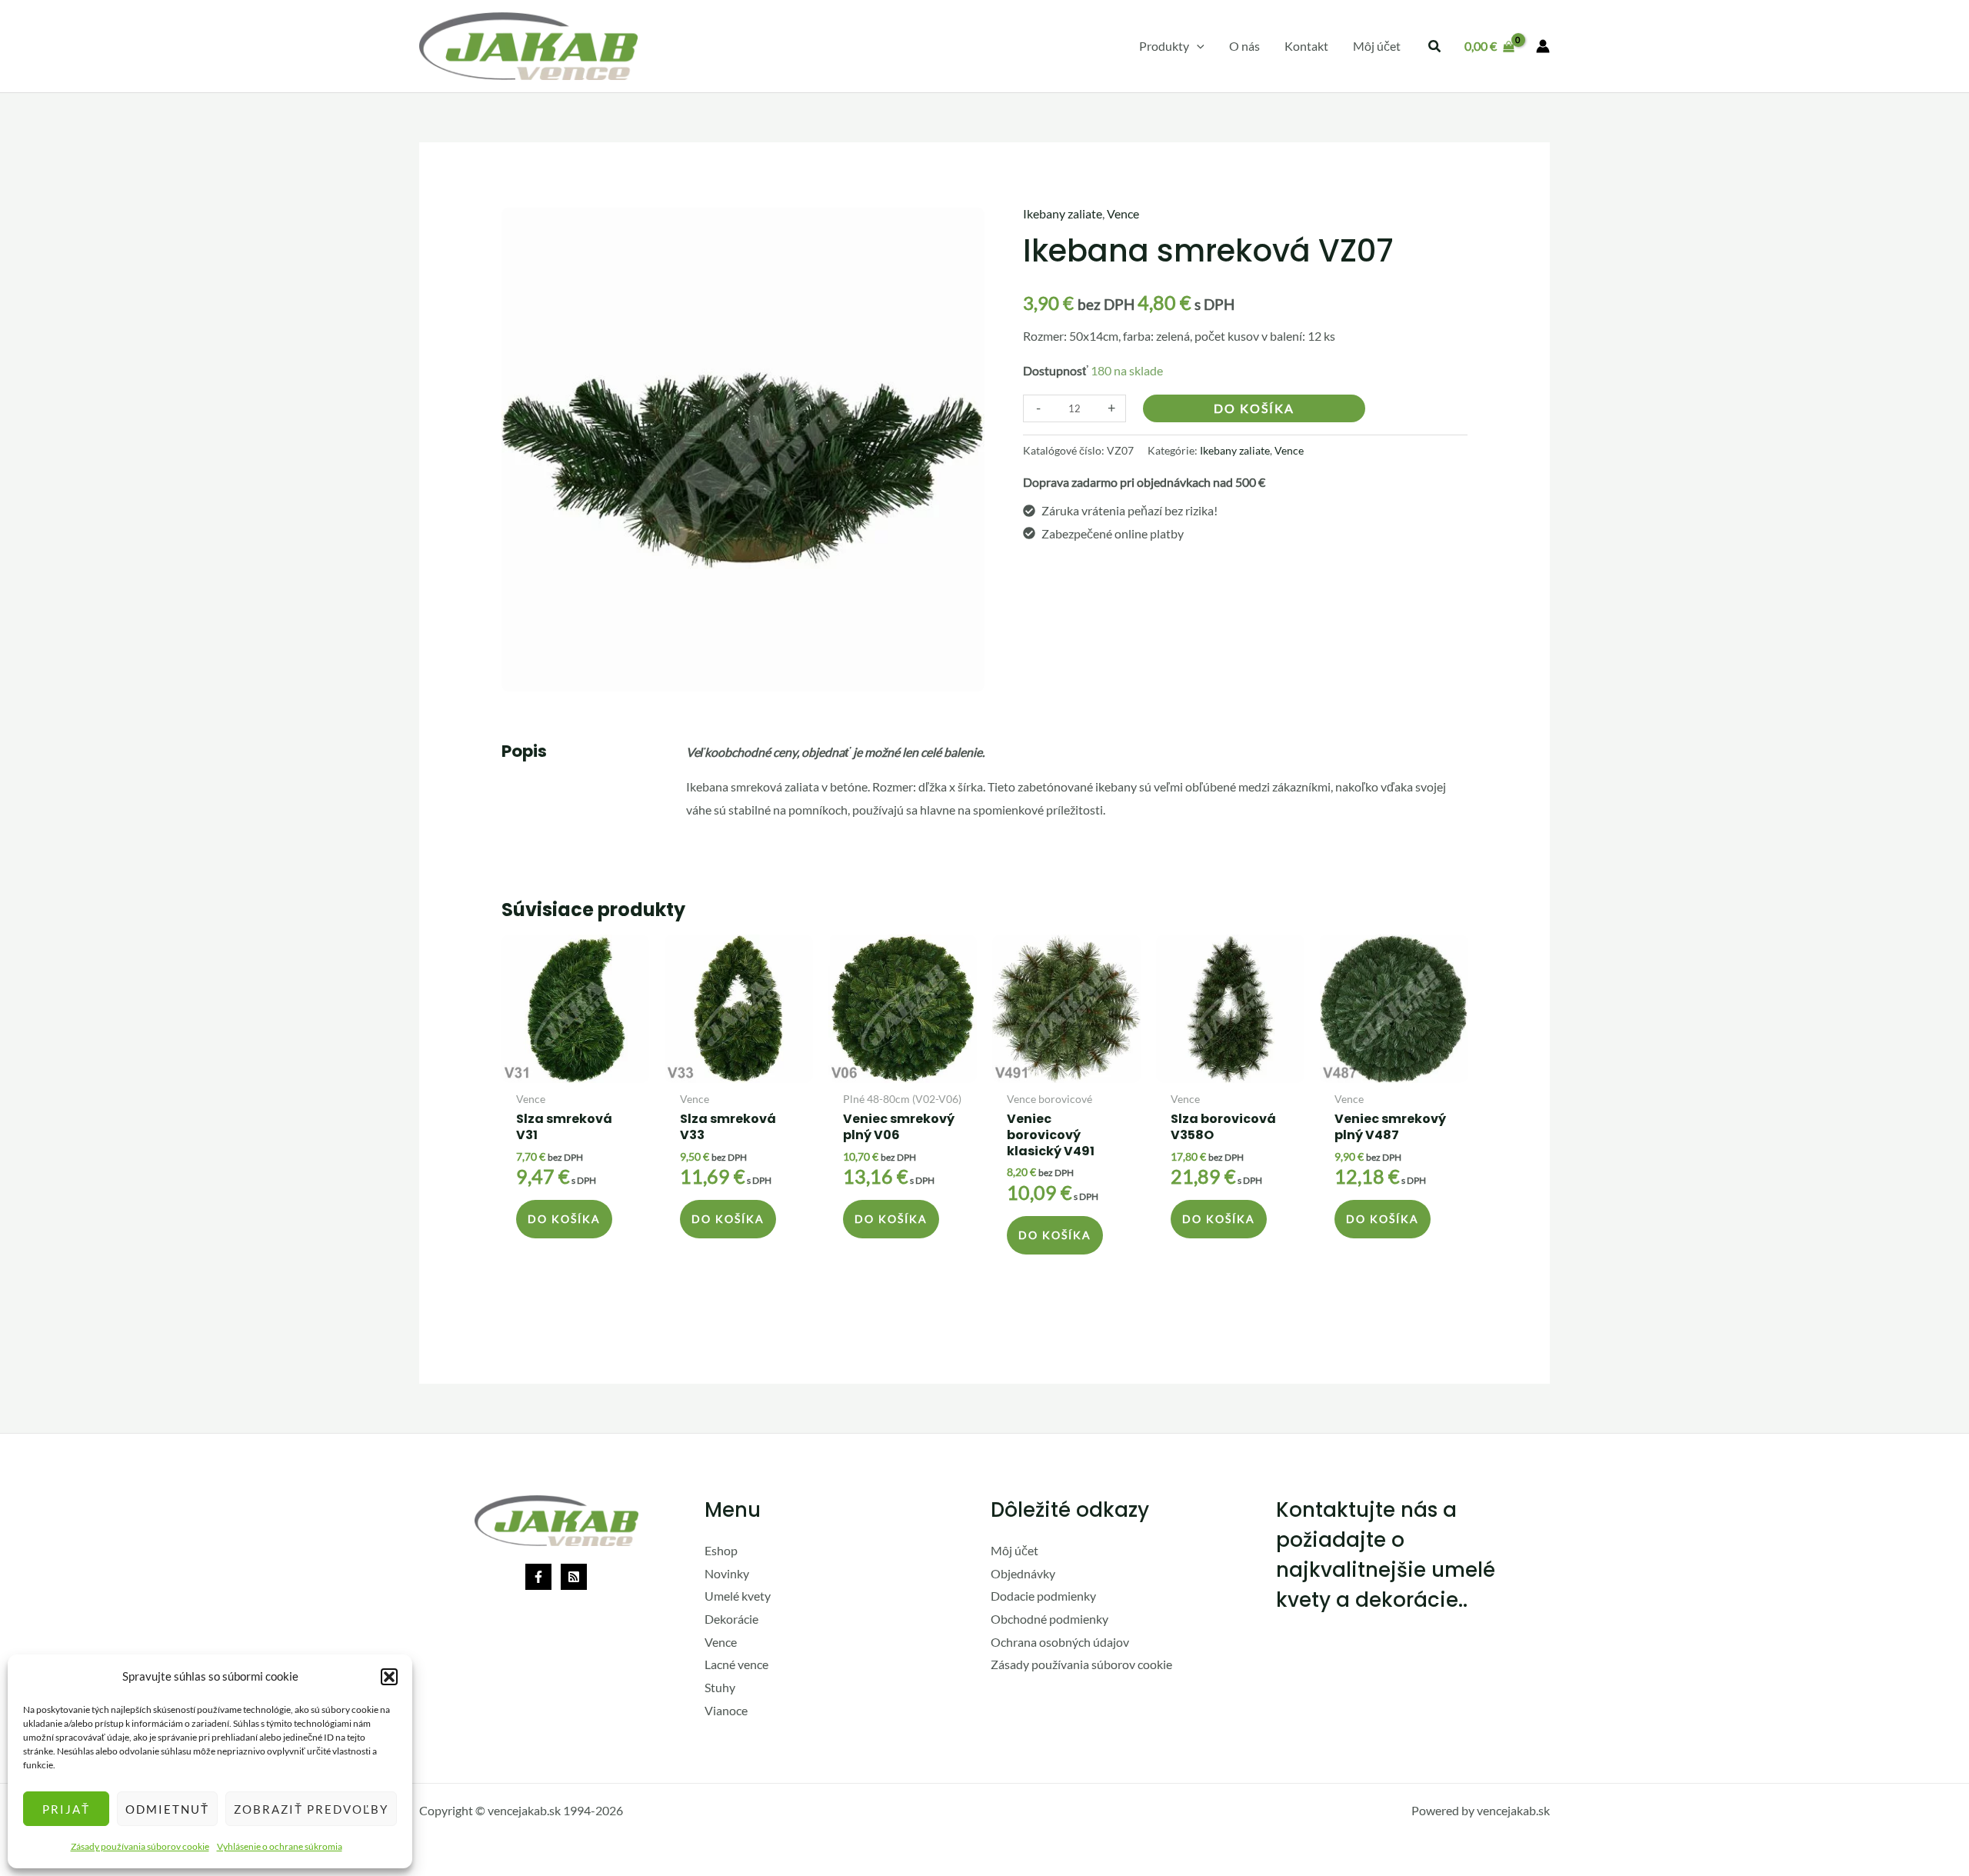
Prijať (66, 1809)
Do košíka (1254, 408)
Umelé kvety (738, 1596)
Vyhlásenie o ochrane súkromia (280, 1846)
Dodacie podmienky (1043, 1596)
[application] (1197, 46)
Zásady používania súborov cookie (140, 1846)
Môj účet (1014, 1550)
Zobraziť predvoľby (311, 1809)
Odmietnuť (167, 1809)
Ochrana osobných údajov (1060, 1642)
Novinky (727, 1573)
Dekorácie (731, 1619)
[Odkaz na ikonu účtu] (1543, 46)
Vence (1123, 213)
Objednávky (1023, 1573)
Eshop (721, 1550)
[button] (389, 1677)
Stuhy (720, 1687)
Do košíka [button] (564, 1219)
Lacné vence (736, 1664)
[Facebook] (538, 1577)
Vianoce (726, 1710)
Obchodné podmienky (1049, 1619)
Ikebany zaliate (1063, 213)
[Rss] (574, 1577)
